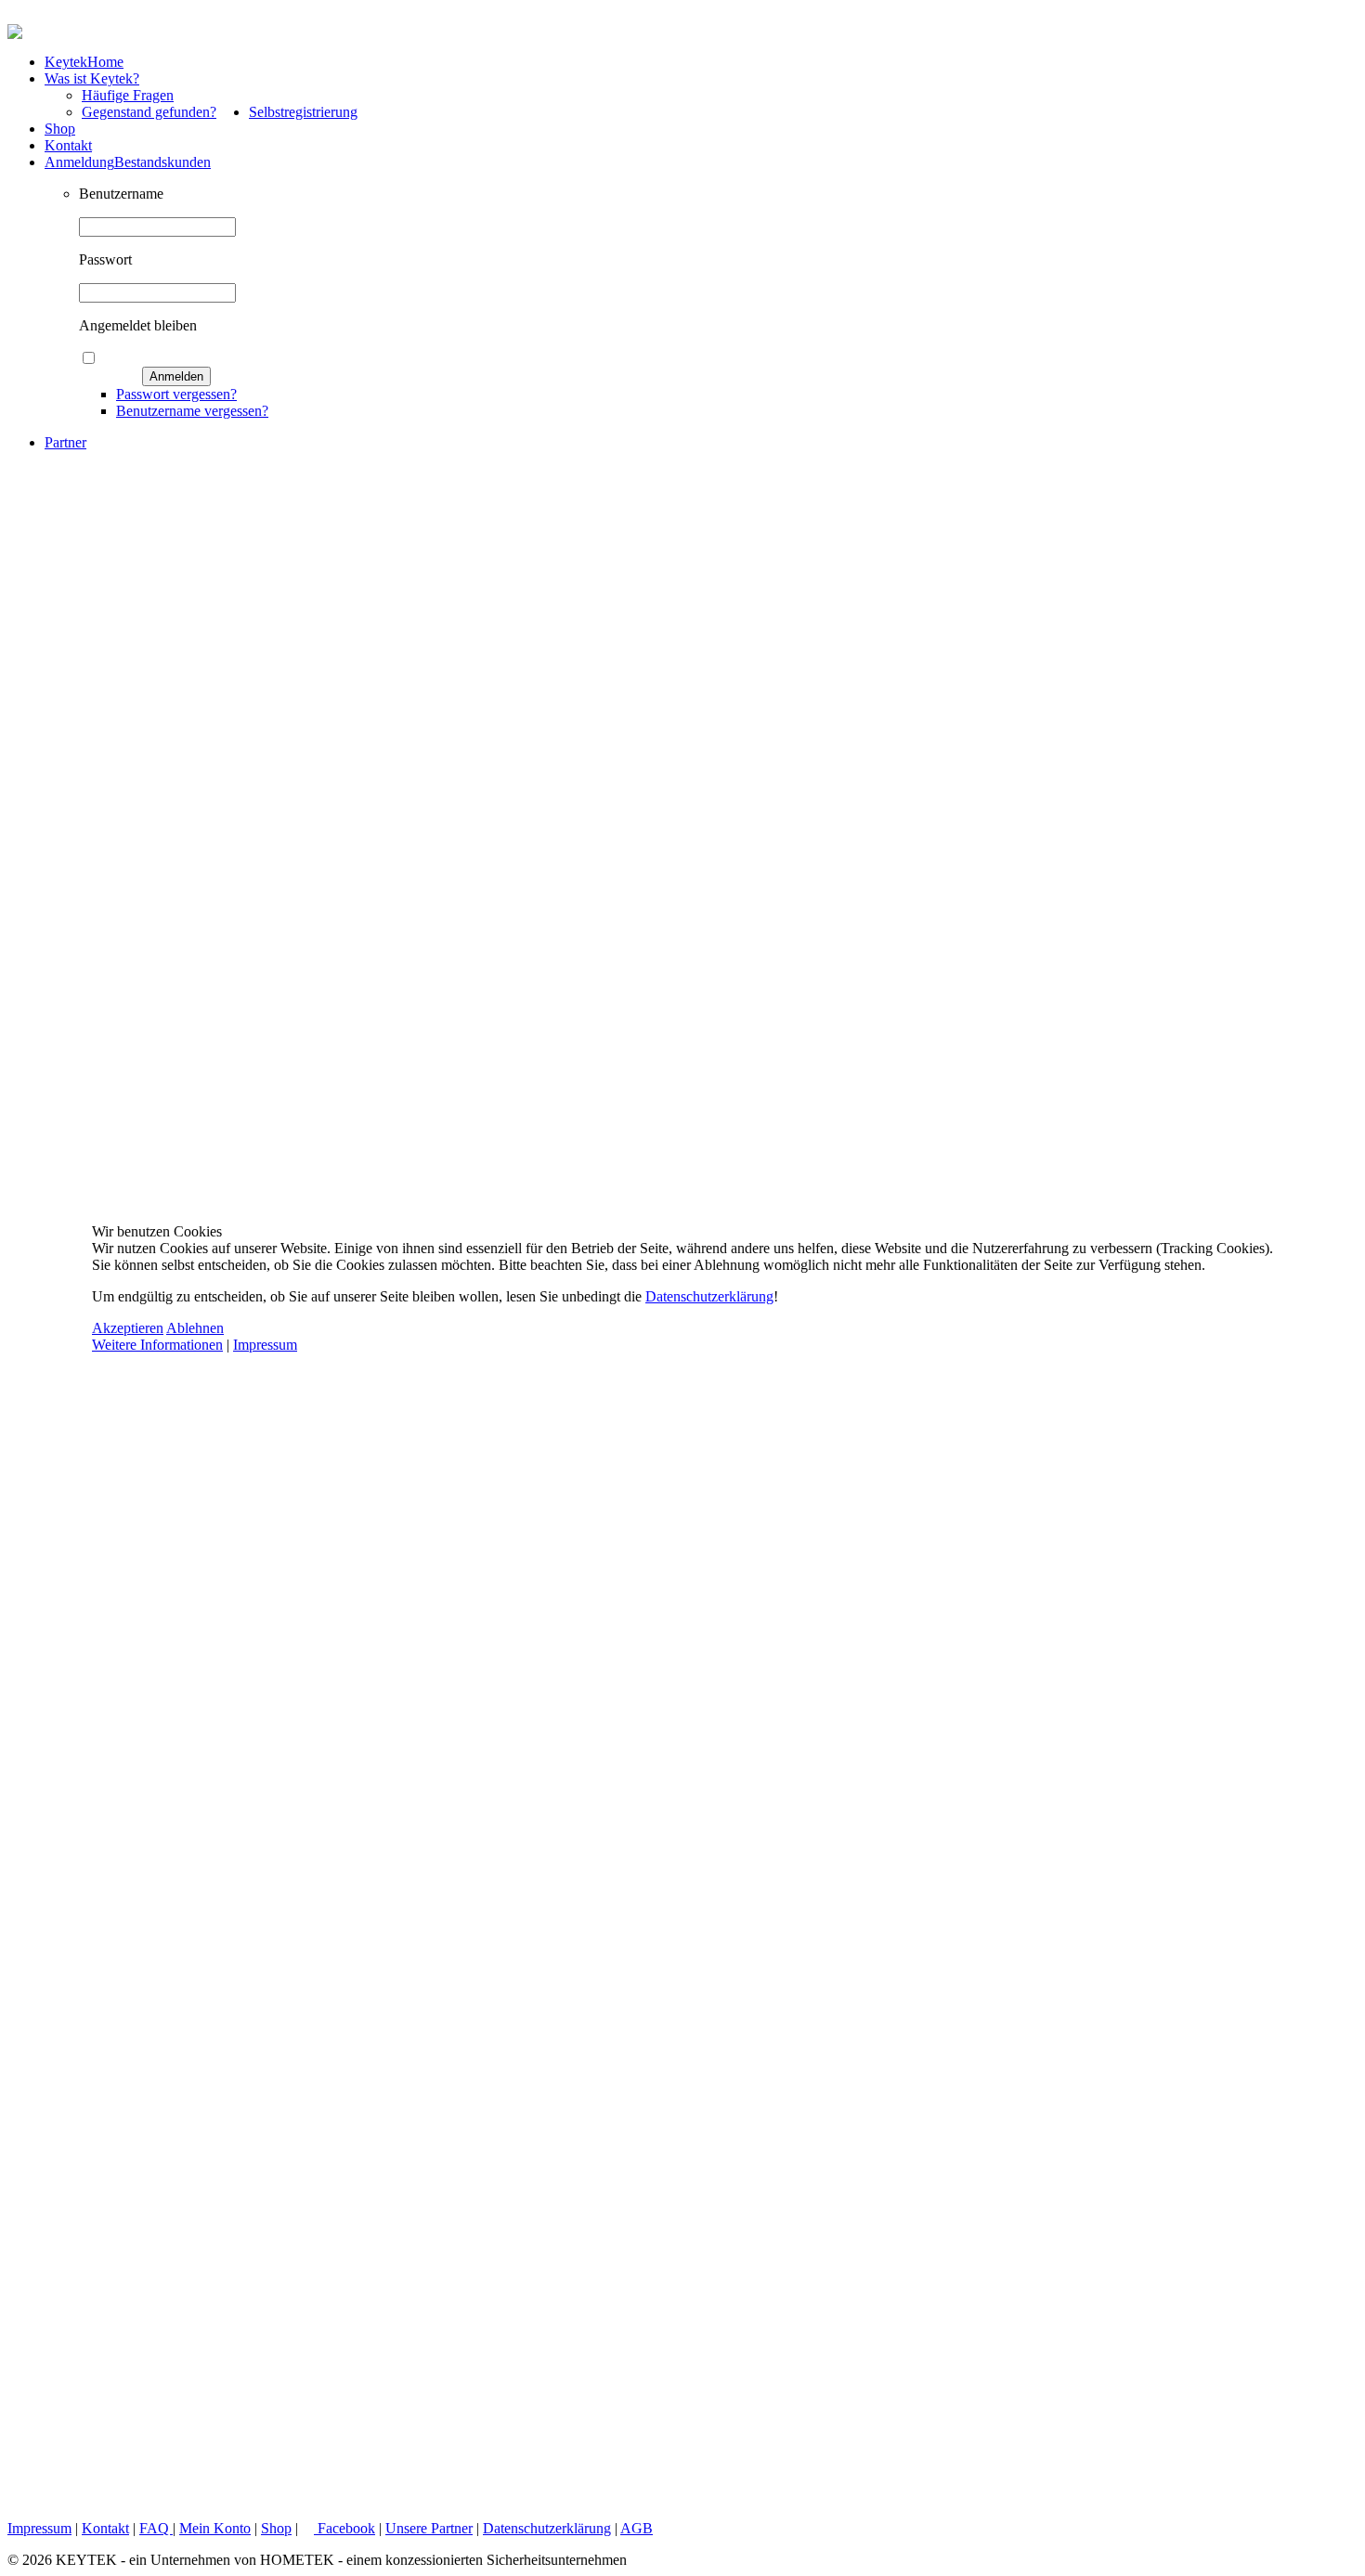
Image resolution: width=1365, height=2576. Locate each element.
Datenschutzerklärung (709, 1296)
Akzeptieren (128, 1328)
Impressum (265, 1345)
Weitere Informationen (157, 1345)
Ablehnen (195, 1328)
